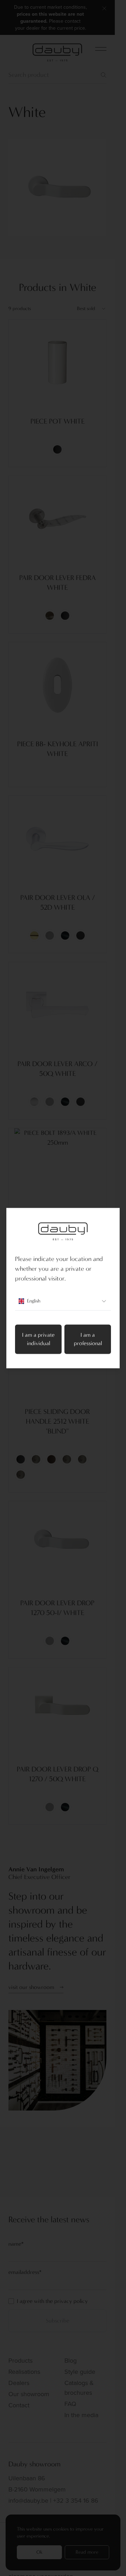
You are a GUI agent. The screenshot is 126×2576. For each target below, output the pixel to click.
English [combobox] (34, 1301)
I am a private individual (38, 1339)
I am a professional (88, 1339)
